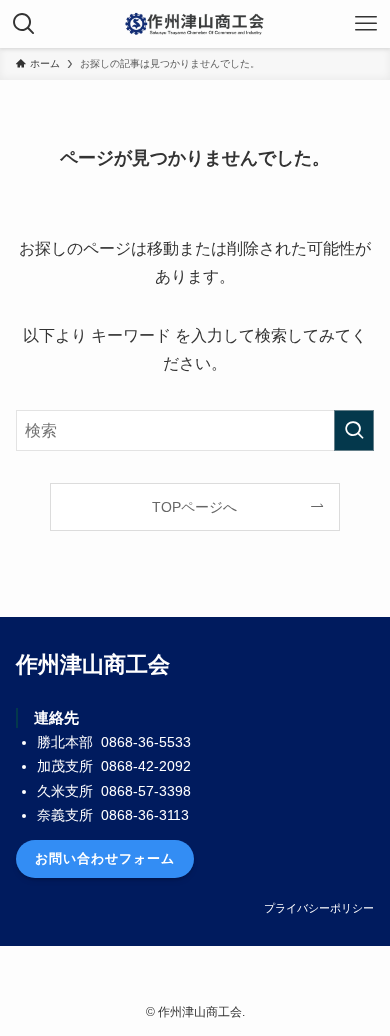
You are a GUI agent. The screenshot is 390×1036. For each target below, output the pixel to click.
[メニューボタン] (366, 24)
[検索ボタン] (24, 24)
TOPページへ (194, 507)
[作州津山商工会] (195, 24)
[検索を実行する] (354, 430)
